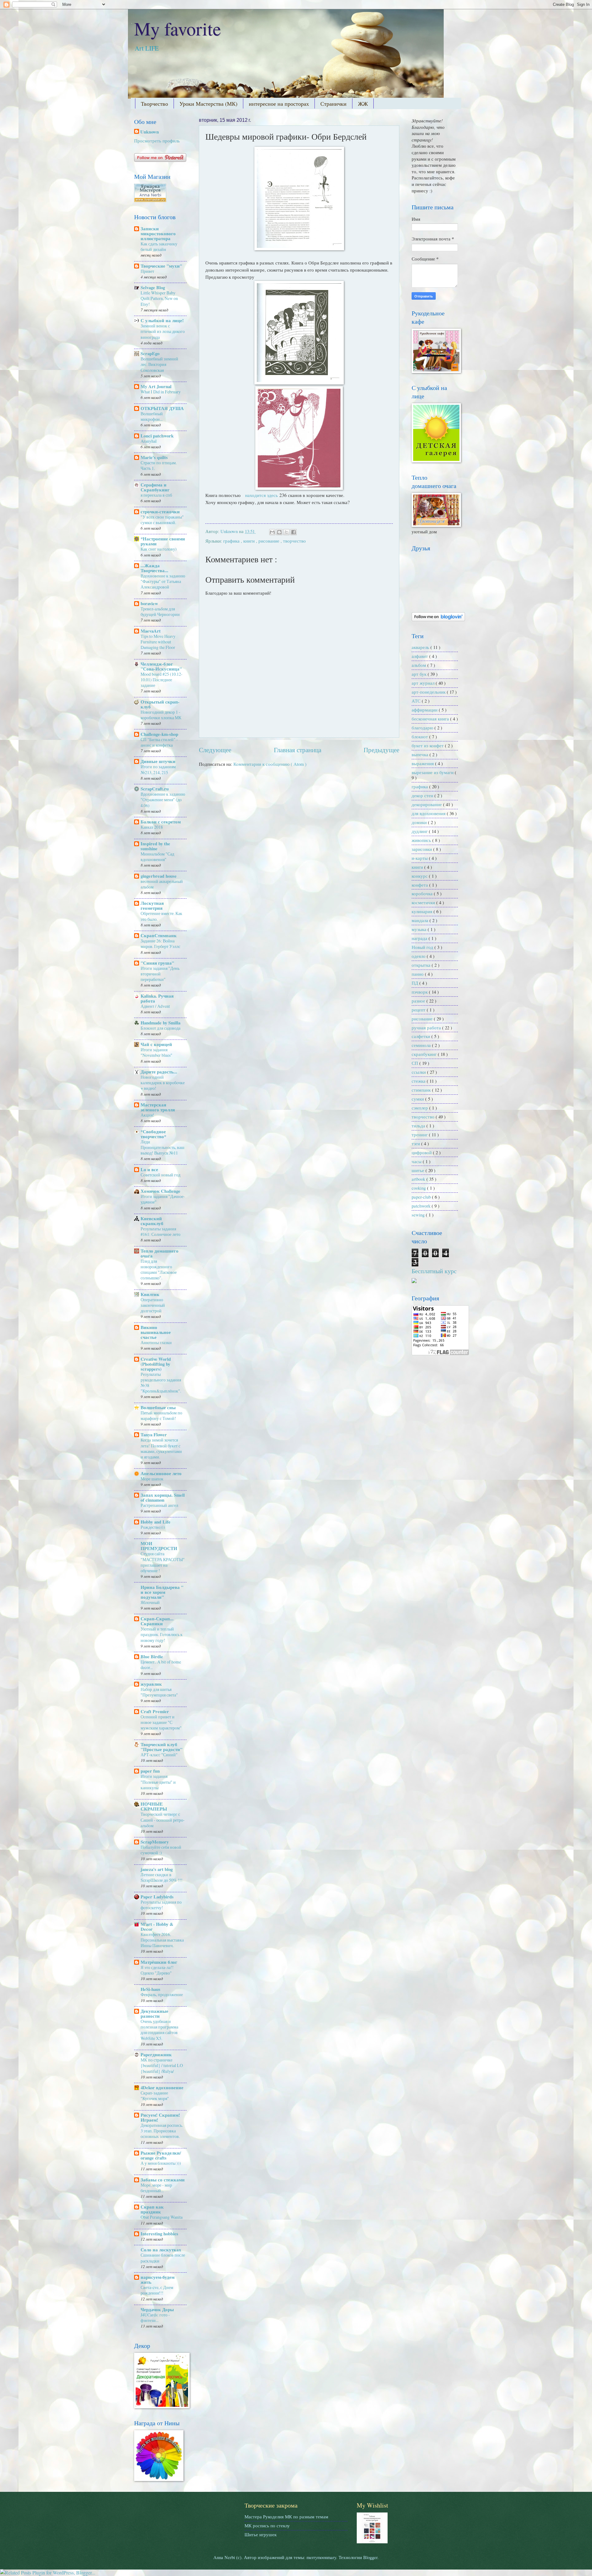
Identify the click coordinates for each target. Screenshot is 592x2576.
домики (420, 822)
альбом (419, 665)
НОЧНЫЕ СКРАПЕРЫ (154, 1806)
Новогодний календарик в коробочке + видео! (163, 1083)
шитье (419, 1170)
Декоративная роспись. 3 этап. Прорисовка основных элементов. (162, 2131)
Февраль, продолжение (162, 1994)
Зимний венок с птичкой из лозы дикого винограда (163, 331)
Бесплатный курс (434, 1271)
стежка (419, 1081)
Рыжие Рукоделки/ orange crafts (161, 2155)
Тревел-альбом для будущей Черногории (160, 611)
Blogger (370, 2557)
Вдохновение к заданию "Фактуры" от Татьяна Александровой (163, 581)
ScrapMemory (155, 1842)
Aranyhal (149, 441)
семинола (422, 1045)
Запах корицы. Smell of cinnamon (163, 1497)
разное (419, 1001)
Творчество (154, 104)
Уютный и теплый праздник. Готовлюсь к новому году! (162, 1634)
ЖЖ (363, 104)
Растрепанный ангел (159, 1505)
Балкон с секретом (161, 822)
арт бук (420, 674)
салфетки (421, 1036)
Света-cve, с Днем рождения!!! (157, 2290)
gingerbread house (159, 876)
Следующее (215, 750)
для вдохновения (429, 813)
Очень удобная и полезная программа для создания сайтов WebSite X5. (159, 2030)
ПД (415, 983)
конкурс (420, 876)
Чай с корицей (156, 1044)
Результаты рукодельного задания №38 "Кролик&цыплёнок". (161, 1383)
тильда (419, 1126)
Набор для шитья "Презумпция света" (159, 1692)
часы (417, 1161)
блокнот (420, 736)
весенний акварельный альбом (162, 884)
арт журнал (424, 683)
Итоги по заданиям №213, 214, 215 (158, 769)
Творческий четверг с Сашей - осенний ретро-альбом (163, 1820)
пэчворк (420, 992)
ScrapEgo (150, 353)
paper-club (422, 1197)
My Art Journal (156, 386)
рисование (269, 541)
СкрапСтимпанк (159, 935)
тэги (416, 1143)
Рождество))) (153, 1527)
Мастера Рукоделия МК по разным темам (286, 2517)
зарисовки (422, 849)
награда (420, 938)
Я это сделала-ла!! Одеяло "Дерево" (157, 1970)
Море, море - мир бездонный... (156, 2188)
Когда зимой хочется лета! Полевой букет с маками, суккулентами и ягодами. (161, 1448)
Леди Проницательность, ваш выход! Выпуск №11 (162, 1147)
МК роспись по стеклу (267, 2525)
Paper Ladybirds (157, 1897)
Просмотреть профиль (157, 141)
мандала (421, 920)
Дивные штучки (158, 761)
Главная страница (298, 750)
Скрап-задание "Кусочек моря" (155, 2096)
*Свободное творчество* (153, 1134)
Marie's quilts (154, 457)
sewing (419, 1215)
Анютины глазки (156, 1342)
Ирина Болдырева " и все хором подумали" (162, 1592)
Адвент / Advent (155, 1006)
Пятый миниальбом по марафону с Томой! (161, 1415)
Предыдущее (381, 750)
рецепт (419, 1010)
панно (418, 974)
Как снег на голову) (159, 549)
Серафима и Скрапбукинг (155, 487)
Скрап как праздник (152, 2209)
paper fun (150, 1771)
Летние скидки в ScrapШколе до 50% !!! (162, 1877)
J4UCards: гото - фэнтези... (155, 2318)
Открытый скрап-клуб (160, 704)
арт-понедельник (429, 692)
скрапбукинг (425, 1054)
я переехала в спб (156, 495)
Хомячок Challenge (160, 1191)
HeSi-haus (150, 1989)
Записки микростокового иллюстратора (158, 234)
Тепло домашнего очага (160, 1253)
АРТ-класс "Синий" (159, 1755)
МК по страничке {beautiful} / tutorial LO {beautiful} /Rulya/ (162, 2065)
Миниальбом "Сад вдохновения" (157, 857)
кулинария (423, 911)
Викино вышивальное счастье (156, 1332)
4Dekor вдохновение (162, 2088)
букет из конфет (428, 745)
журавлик (151, 1684)
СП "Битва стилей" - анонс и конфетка (159, 742)
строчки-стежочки (160, 512)
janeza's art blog (157, 1869)
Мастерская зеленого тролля (158, 1107)
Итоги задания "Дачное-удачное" (163, 1199)
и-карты (420, 858)
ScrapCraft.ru (155, 789)
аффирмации (425, 710)
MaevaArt (151, 631)
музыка (420, 929)
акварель (421, 647)
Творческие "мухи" (161, 266)
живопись (422, 840)
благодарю (423, 728)
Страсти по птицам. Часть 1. (159, 465)
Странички (333, 104)
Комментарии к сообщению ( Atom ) (270, 764)
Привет (147, 271)
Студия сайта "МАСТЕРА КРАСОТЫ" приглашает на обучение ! (163, 1562)
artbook (419, 1179)
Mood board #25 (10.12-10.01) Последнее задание (162, 680)
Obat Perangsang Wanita (162, 2217)
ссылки (419, 1072)
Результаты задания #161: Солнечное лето (160, 1231)
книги (250, 541)
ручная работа (427, 1028)
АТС (417, 701)
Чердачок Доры (157, 2309)
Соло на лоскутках (161, 2250)
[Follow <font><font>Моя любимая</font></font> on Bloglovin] (438, 619)
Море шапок (152, 1479)
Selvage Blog (153, 287)
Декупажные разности (154, 2014)
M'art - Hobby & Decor (157, 1927)
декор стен (423, 795)
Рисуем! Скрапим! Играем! (160, 2117)
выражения (423, 763)
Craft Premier (155, 1711)
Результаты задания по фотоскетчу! (161, 1905)
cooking (419, 1188)
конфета (420, 885)
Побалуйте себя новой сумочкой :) (161, 1850)
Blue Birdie (152, 1657)
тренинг (420, 1134)
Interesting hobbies (159, 2234)
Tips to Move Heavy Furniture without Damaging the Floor (158, 642)
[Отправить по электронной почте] (272, 532)
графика (232, 541)
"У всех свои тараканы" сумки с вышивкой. (162, 520)
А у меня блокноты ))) (161, 2163)
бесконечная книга (431, 719)
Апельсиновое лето (161, 1473)
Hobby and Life (156, 1522)
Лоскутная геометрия (152, 906)
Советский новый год (160, 1175)
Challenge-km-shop (159, 734)
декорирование (427, 804)
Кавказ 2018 (152, 827)
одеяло (419, 956)
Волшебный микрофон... (152, 416)
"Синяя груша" (157, 963)
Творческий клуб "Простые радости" (162, 1747)
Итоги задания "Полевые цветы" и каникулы (158, 1782)
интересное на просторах (279, 104)
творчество (294, 541)
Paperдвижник (156, 2055)
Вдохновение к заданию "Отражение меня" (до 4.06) (163, 800)
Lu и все (149, 1169)
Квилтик (150, 1294)
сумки (418, 1099)
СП (415, 1063)
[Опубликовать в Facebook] (294, 532)
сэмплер (420, 1108)
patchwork (422, 1206)
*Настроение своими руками (163, 541)
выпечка (421, 754)
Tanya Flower (154, 1435)
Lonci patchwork (157, 436)
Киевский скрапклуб (152, 1221)
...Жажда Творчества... (154, 568)
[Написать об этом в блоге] (279, 532)
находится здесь (261, 495)
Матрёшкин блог (159, 1962)
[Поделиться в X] (286, 532)
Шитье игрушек (261, 2534)
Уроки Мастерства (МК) (208, 104)
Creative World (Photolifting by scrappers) (156, 1364)
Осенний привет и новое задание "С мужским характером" (161, 1722)
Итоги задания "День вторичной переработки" (160, 974)
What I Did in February (161, 392)
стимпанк (422, 1090)
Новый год (423, 947)
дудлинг (420, 831)
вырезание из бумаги (433, 772)
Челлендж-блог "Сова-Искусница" (161, 666)
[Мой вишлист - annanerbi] (372, 2541)
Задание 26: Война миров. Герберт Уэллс (160, 943)
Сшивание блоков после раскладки (163, 2258)
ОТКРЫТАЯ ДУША (162, 408)
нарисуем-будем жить (158, 2280)
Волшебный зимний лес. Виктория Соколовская (159, 364)
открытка (422, 965)
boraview (149, 603)
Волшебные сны (158, 1407)
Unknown (150, 132)
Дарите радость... (159, 1072)
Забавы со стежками (163, 2180)
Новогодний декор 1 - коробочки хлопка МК (161, 715)
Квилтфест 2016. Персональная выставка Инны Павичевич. (162, 1940)
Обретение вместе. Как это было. (161, 916)
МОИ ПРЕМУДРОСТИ (159, 1546)
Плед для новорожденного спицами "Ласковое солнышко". (159, 1270)
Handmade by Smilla (160, 1023)
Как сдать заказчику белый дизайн (159, 246)
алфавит (420, 656)
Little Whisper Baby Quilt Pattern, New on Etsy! (159, 298)
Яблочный (150, 1602)
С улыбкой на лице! (162, 320)
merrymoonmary (321, 2557)
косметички (424, 902)
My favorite (178, 28)
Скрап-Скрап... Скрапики (157, 1621)
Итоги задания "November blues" (156, 1052)
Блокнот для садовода (160, 1028)
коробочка (423, 893)
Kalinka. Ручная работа (157, 998)
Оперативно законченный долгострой (153, 1305)
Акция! (147, 1115)
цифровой (422, 1152)
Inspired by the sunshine (155, 846)
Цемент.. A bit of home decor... (161, 1665)
